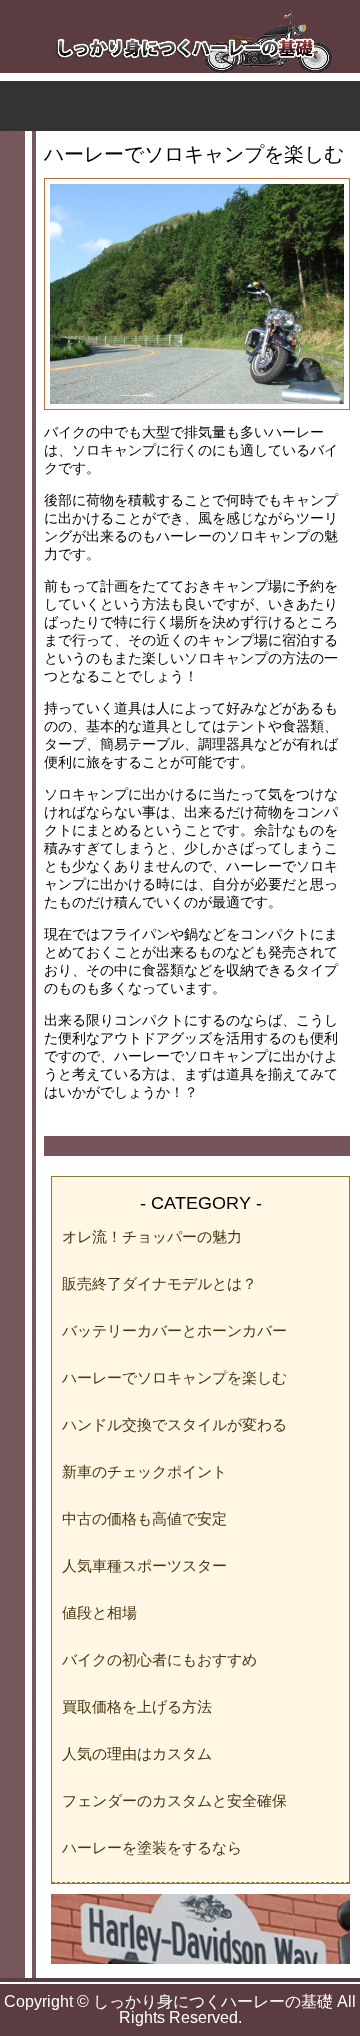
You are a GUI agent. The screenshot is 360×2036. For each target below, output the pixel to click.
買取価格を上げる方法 (137, 1706)
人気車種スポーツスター (144, 1565)
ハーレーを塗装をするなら (152, 1847)
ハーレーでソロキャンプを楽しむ (174, 1377)
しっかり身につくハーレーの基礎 (213, 2001)
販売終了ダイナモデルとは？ (159, 1283)
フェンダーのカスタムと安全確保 (174, 1800)
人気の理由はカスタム (137, 1753)
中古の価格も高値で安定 (144, 1518)
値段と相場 (99, 1612)
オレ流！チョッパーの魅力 (152, 1236)
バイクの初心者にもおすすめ (159, 1659)
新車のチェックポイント (144, 1471)
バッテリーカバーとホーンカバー (174, 1330)
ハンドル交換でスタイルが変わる (174, 1424)
